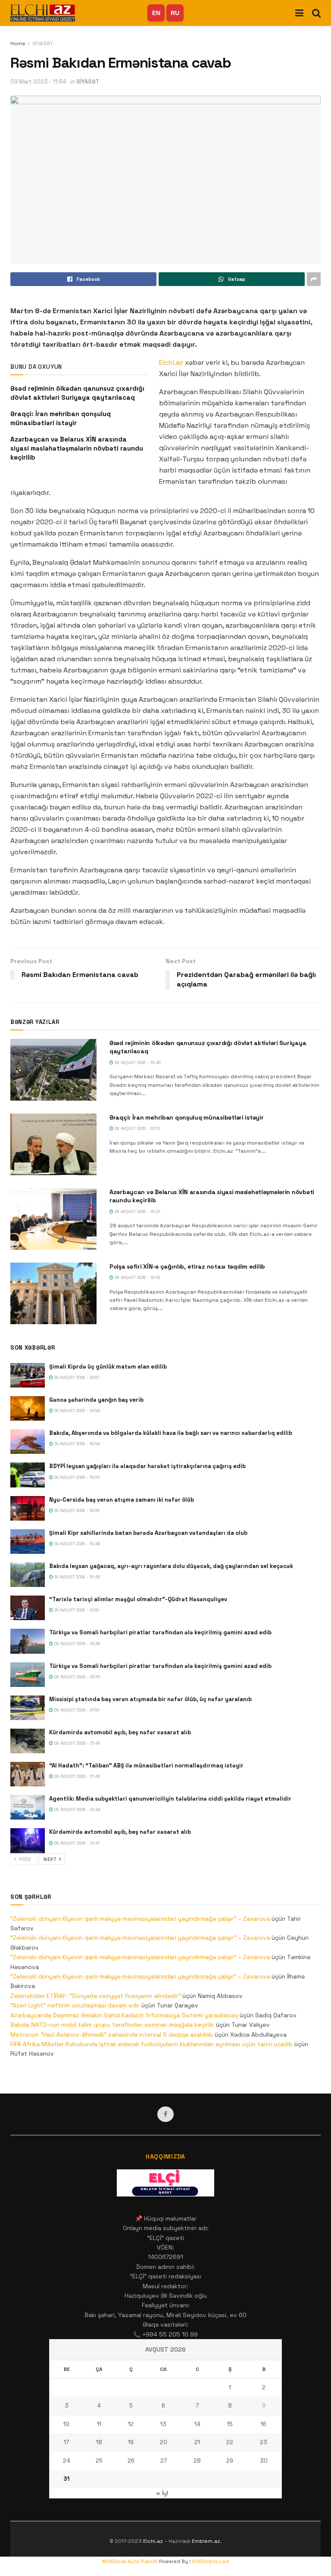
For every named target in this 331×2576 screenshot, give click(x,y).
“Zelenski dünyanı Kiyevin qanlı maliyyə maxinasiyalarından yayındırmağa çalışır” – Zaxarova (140, 1919)
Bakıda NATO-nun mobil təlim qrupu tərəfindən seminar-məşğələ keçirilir (112, 2025)
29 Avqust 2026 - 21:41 (76, 1843)
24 (67, 2461)
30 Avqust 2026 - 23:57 (76, 1377)
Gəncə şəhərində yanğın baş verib (96, 1400)
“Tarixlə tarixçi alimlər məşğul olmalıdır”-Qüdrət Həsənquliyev (138, 1599)
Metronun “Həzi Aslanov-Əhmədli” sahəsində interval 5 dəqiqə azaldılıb (112, 2035)
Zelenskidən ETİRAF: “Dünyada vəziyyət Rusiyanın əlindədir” (95, 1996)
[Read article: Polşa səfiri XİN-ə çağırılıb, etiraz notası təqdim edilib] (53, 1293)
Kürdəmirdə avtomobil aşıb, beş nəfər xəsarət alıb (120, 1732)
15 (230, 2424)
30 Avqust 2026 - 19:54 (77, 1444)
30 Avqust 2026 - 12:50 (76, 1610)
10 (66, 2424)
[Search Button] (316, 13)
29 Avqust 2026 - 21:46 (77, 1776)
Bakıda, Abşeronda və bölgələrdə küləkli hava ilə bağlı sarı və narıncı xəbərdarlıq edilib (171, 1433)
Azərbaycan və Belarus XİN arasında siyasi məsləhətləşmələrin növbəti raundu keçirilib (77, 448)
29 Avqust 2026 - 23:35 (77, 1644)
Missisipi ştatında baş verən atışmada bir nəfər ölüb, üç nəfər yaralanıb (150, 1699)
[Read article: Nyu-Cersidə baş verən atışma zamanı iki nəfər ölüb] (28, 1508)
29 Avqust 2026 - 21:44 (77, 1809)
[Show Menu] (299, 13)
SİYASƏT (43, 44)
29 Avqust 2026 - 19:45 (137, 1062)
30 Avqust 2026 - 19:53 (76, 1477)
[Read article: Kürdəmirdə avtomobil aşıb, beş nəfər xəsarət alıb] (28, 1741)
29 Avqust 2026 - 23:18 (77, 1677)
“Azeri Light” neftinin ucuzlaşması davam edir (75, 2005)
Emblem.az (206, 2541)
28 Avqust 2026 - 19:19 (137, 1277)
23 (264, 2442)
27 (164, 2461)
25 (99, 2461)
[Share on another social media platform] (314, 279)
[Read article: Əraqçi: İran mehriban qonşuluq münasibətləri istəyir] (53, 1144)
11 (99, 2424)
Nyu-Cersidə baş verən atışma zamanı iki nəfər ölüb (122, 1500)
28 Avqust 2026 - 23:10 (137, 1128)
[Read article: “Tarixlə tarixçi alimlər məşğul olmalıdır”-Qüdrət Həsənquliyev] (28, 1608)
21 (197, 2442)
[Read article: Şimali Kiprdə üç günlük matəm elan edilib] (28, 1375)
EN (156, 13)
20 (164, 2442)
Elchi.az (171, 362)
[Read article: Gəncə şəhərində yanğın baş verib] (28, 1408)
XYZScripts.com (211, 2561)
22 (230, 2442)
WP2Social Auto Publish (130, 2561)
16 (264, 2424)
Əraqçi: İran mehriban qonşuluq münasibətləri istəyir (186, 1117)
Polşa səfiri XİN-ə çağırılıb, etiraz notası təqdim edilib (187, 1266)
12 (131, 2424)
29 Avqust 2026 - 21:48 (77, 1743)
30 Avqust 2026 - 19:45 (77, 1577)
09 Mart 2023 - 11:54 (38, 82)
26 (131, 2461)
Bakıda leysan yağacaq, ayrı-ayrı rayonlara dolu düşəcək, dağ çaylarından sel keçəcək (171, 1566)
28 (197, 2461)
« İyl (162, 2493)
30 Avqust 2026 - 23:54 (77, 1411)
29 (230, 2461)
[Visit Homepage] (43, 13)
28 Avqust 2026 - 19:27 (137, 1212)
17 (66, 2442)
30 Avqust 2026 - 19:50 (76, 1510)
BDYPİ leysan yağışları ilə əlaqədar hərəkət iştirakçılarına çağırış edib (147, 1466)
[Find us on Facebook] (165, 2114)
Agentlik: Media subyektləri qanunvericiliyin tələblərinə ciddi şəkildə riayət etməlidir (170, 1799)
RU (175, 13)
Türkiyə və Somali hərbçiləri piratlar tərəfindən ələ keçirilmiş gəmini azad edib (160, 1632)
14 (197, 2424)
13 (163, 2424)
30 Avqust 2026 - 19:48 (77, 1544)
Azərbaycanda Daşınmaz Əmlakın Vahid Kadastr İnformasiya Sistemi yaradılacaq (124, 2015)
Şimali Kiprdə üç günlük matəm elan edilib (108, 1367)
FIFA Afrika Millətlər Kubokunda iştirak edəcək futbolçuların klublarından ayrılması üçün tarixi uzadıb (151, 2044)
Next (51, 1859)
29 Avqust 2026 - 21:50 (76, 1710)
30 (264, 2461)
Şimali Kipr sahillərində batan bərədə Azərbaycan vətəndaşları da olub (148, 1533)
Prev (25, 1859)
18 (99, 2442)
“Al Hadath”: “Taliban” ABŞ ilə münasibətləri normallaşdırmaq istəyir (146, 1766)
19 (131, 2442)
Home (18, 44)
